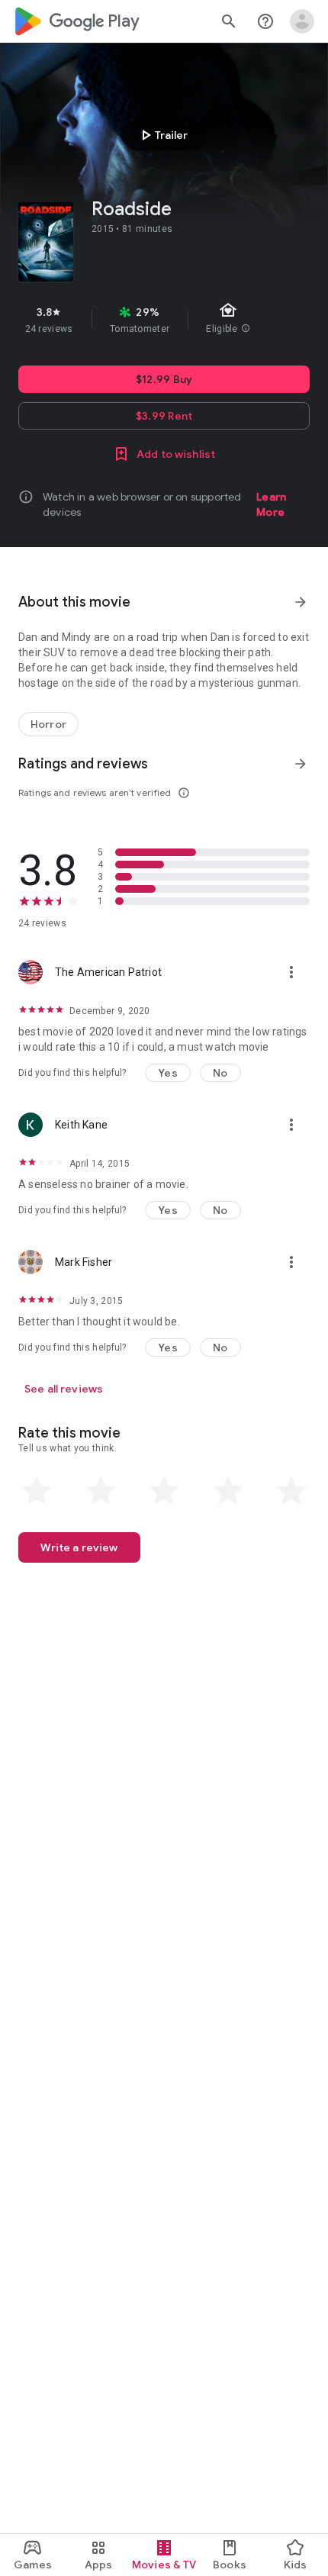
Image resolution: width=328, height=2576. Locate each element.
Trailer (162, 135)
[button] (168, 1073)
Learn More (271, 504)
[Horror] (48, 724)
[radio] (37, 1491)
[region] (164, 320)
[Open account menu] (302, 21)
